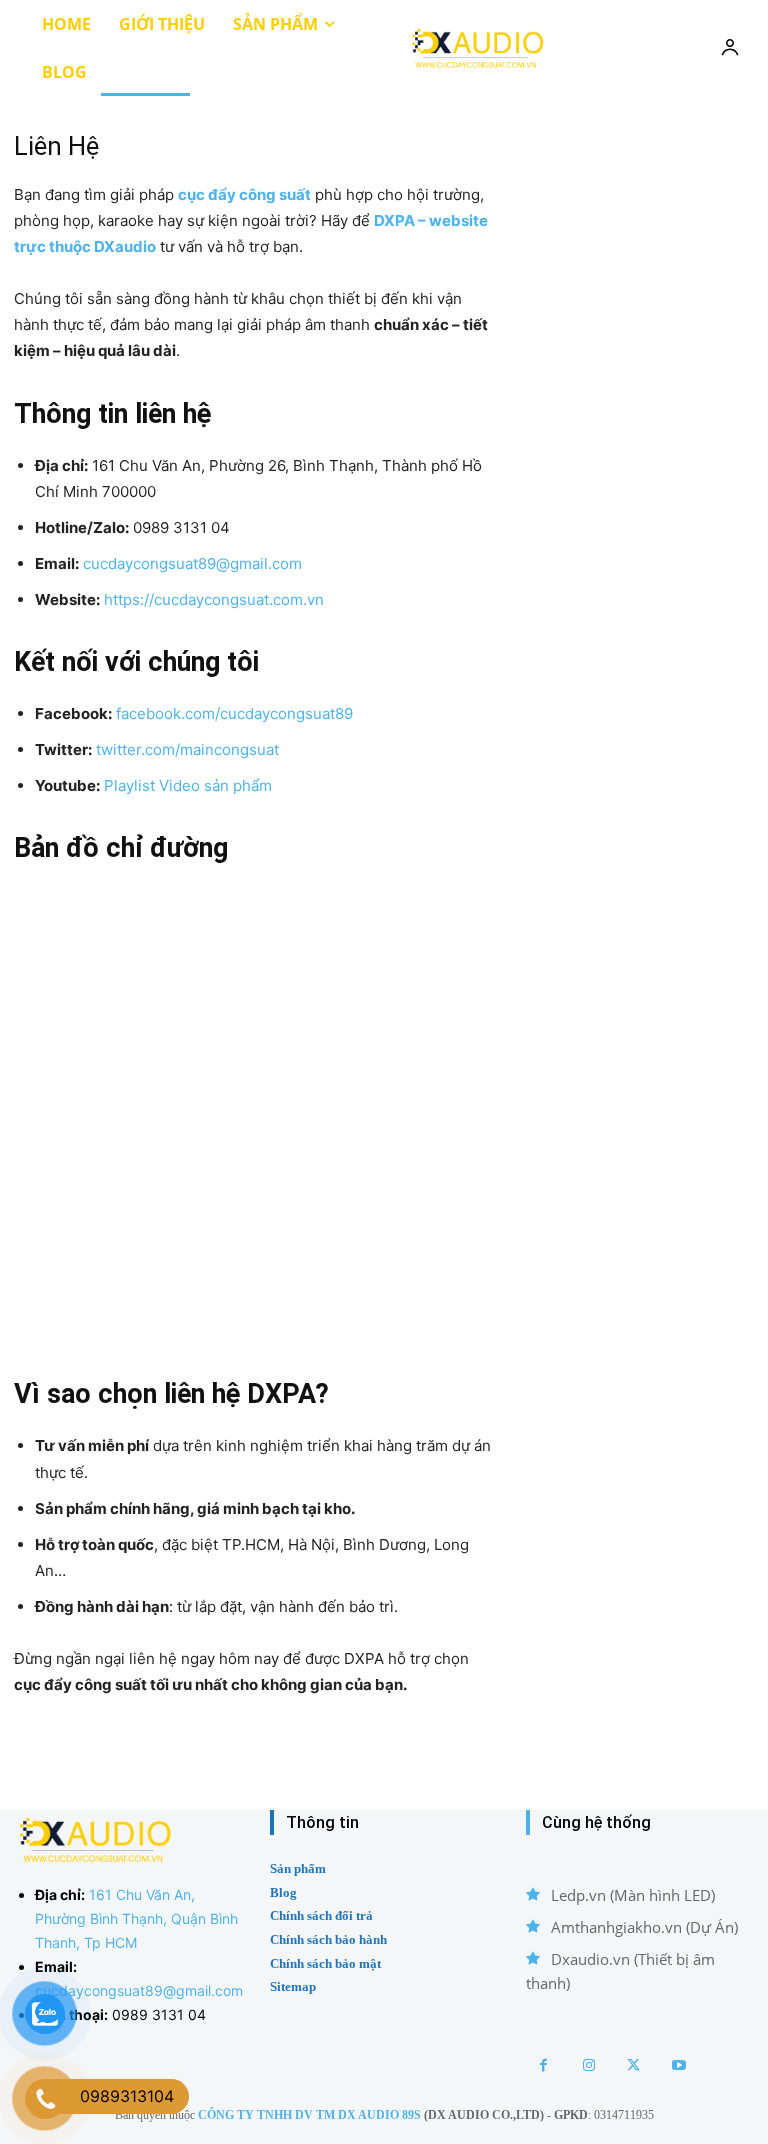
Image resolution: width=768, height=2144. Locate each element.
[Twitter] (633, 2065)
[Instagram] (588, 2065)
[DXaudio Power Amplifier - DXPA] (476, 47)
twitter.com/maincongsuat (187, 749)
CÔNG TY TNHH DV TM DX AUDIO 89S (309, 2115)
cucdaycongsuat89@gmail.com (192, 563)
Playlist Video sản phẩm (188, 785)
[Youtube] (678, 2065)
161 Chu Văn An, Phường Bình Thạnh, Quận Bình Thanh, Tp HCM (136, 1918)
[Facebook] (543, 2065)
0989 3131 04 (159, 2014)
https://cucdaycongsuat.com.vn (214, 599)
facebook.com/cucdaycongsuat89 (234, 713)
